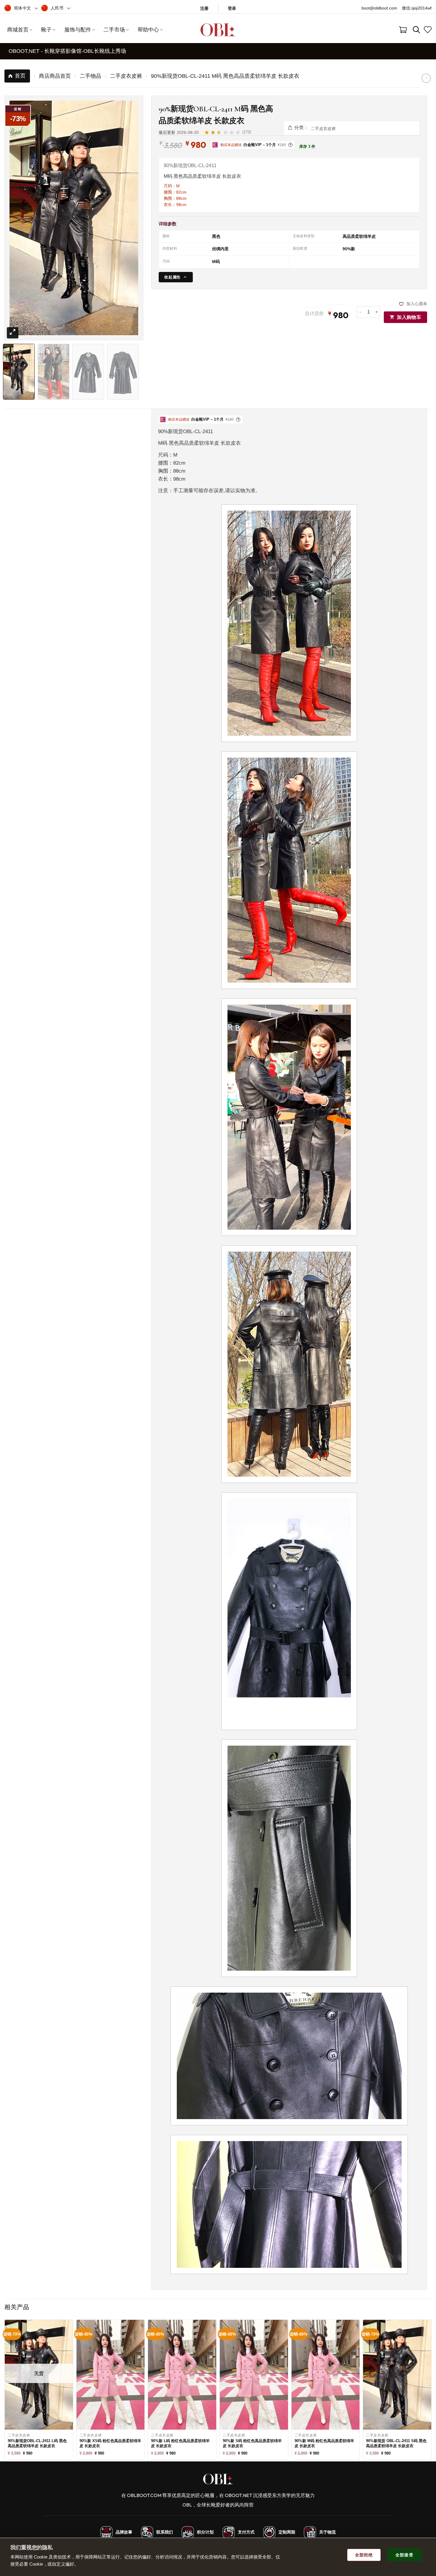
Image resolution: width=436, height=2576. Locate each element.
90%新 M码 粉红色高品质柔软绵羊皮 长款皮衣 (324, 2443)
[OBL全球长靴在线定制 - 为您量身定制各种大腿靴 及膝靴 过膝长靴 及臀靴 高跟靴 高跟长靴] (218, 30)
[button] (232, 8)
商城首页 (18, 30)
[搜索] (417, 30)
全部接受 (404, 2555)
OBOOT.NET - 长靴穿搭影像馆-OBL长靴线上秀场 (67, 51)
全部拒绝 (364, 2555)
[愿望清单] (428, 30)
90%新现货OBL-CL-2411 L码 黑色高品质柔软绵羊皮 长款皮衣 (37, 2443)
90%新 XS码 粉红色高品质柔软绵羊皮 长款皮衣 (110, 2443)
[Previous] (19, 200)
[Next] (129, 200)
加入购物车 (409, 317)
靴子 (46, 30)
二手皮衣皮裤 (323, 129)
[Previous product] (426, 78)
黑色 (216, 236)
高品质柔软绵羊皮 (359, 236)
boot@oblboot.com (379, 8)
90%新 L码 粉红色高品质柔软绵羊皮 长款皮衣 (180, 2443)
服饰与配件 (78, 30)
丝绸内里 (220, 249)
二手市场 (114, 30)
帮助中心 (148, 30)
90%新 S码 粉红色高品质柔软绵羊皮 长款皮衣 (252, 2443)
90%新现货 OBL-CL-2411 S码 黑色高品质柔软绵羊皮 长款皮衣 (396, 2443)
